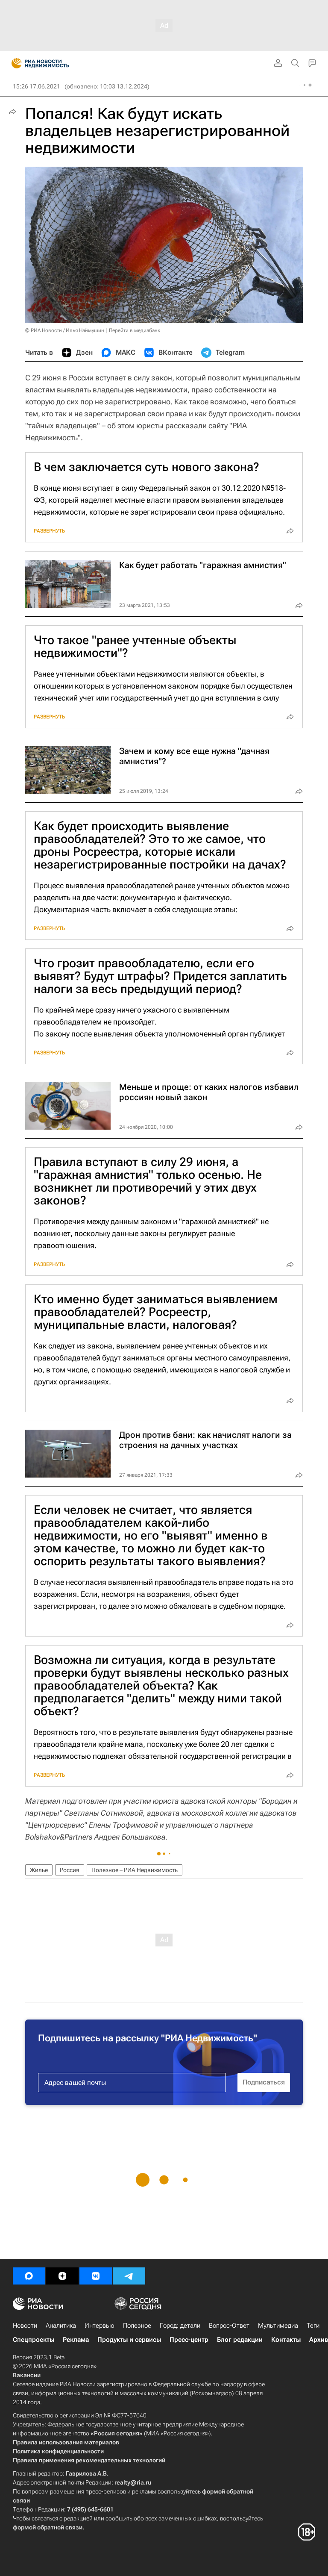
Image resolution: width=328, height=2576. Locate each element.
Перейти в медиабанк (135, 330)
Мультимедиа (278, 2326)
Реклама (76, 2340)
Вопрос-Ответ (229, 2326)
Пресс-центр (189, 2340)
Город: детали (180, 2326)
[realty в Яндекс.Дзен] (62, 2276)
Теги (313, 2326)
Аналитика (61, 2326)
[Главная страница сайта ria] (14, 63)
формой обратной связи (48, 2527)
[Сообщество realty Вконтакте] (96, 2276)
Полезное (137, 2326)
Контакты (286, 2340)
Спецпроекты (34, 2340)
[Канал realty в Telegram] (129, 2276)
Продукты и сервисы (129, 2340)
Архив (319, 2340)
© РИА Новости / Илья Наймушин (65, 330)
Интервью (100, 2326)
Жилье (39, 1870)
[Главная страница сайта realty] (56, 63)
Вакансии (27, 2375)
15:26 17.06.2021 (37, 86)
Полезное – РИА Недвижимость (135, 1870)
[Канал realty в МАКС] (29, 2276)
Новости (25, 2326)
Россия (70, 1870)
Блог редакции (240, 2340)
